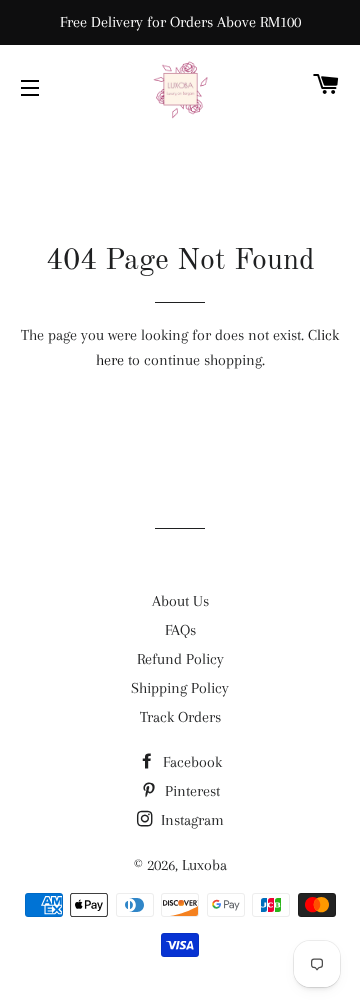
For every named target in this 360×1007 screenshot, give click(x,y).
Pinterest (190, 791)
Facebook (190, 762)
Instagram (190, 820)
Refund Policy (180, 659)
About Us (180, 601)
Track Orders (180, 717)
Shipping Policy (180, 688)
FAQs (180, 630)
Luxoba (204, 865)
